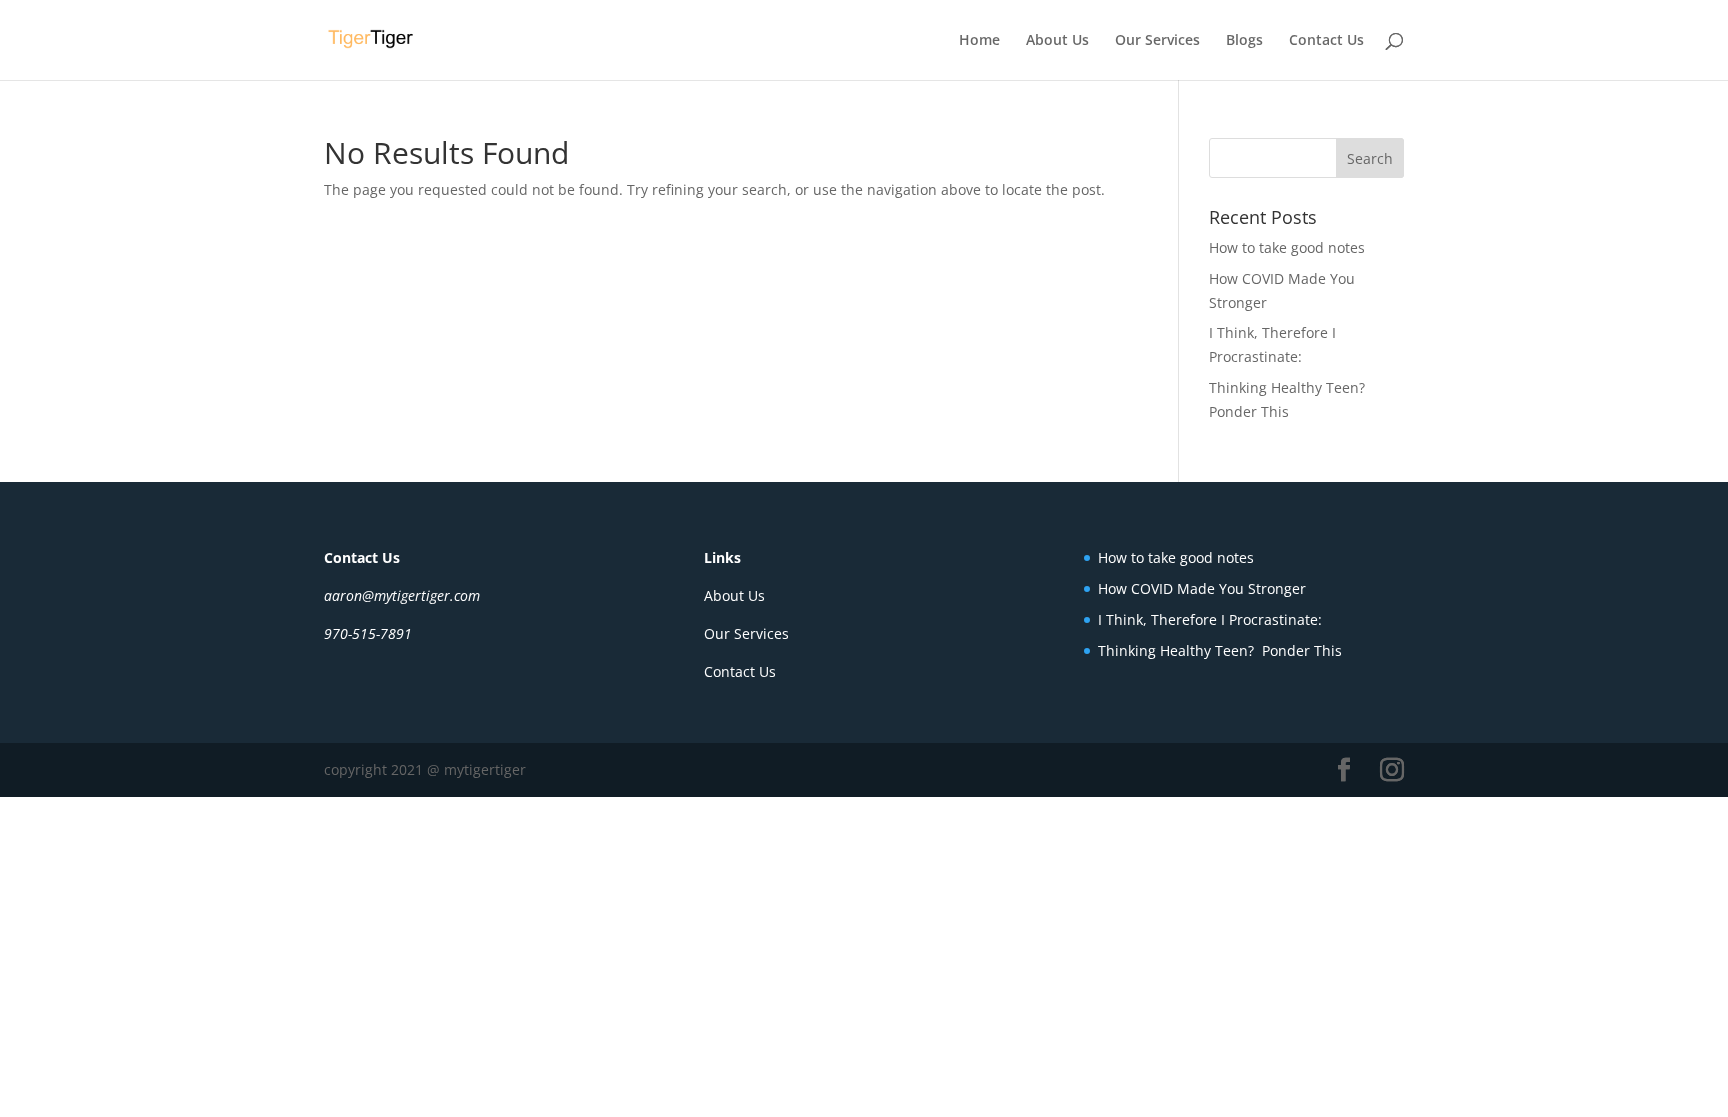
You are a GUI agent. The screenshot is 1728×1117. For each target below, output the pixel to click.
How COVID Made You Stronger (1202, 588)
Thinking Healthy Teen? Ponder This (1220, 650)
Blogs (1244, 41)
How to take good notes (1287, 247)
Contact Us (1326, 41)
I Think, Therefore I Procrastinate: (1210, 619)
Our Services (1157, 41)
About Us (1057, 41)
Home (979, 41)
